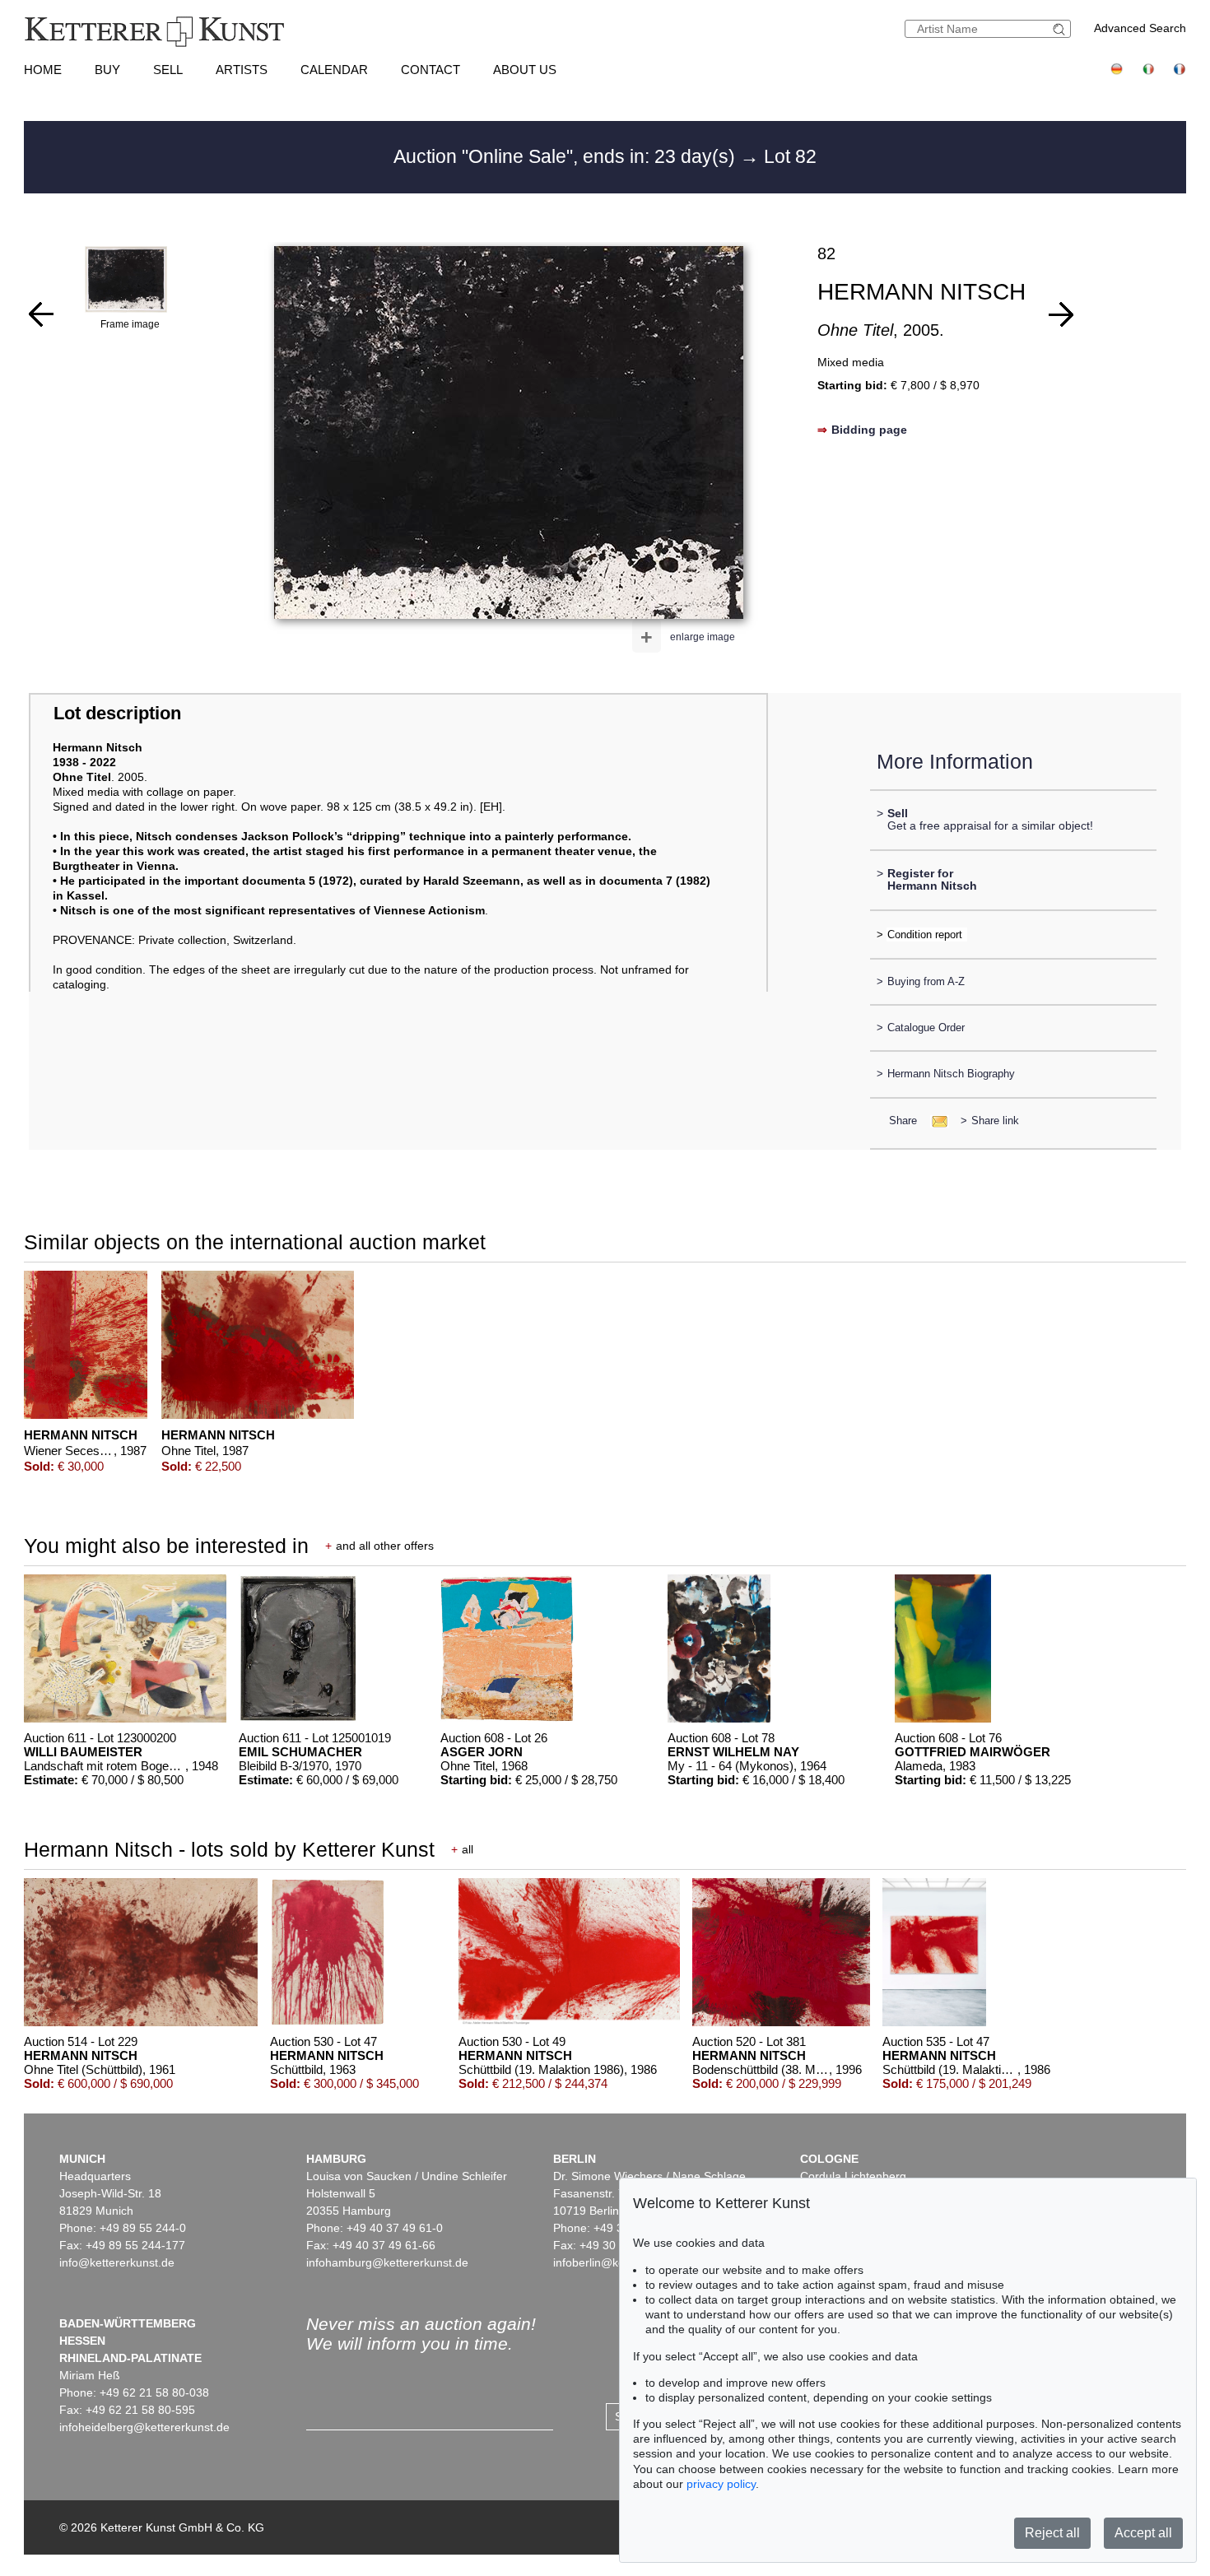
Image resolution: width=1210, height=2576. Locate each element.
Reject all (1052, 2533)
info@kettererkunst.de (117, 2262)
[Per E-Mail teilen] (935, 1121)
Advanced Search (1140, 28)
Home (43, 70)
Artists (242, 70)
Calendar (334, 70)
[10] (1061, 314)
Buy (107, 70)
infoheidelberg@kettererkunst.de (144, 2427)
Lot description (117, 713)
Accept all (1143, 2533)
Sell (168, 70)
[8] (41, 314)
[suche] (1061, 29)
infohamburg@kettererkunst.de (387, 2262)
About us (525, 70)
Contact (430, 70)
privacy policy (721, 2484)
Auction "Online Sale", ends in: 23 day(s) (567, 156)
